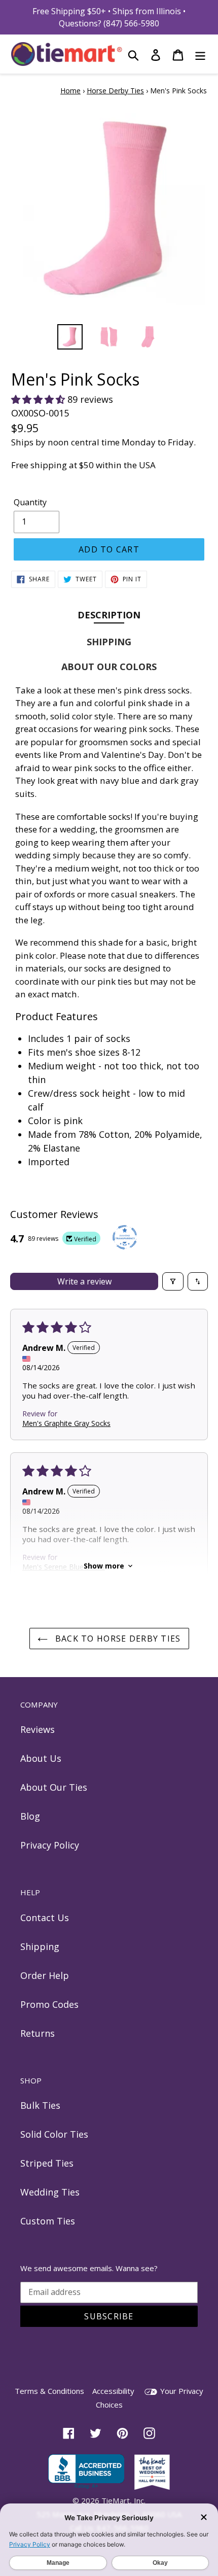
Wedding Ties (50, 2192)
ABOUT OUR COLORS (109, 667)
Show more (104, 1566)
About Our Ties (54, 1787)
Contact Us (45, 1918)
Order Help (45, 1975)
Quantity (30, 502)
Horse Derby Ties (115, 91)
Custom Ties (48, 2221)
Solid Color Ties (54, 2134)
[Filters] (173, 1281)
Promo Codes (49, 2004)
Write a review (84, 1281)
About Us (41, 1758)
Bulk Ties (40, 2105)
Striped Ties (47, 2163)
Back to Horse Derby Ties (117, 1639)
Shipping (40, 1946)
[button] (39, 399)
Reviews (38, 1729)
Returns (38, 2033)
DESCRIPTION (109, 615)
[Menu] (200, 54)
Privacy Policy (50, 1845)
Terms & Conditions (49, 2391)
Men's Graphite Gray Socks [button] (66, 1423)
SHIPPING (109, 642)
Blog (30, 1816)
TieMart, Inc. (123, 2500)
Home (70, 91)
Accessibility (113, 2391)
